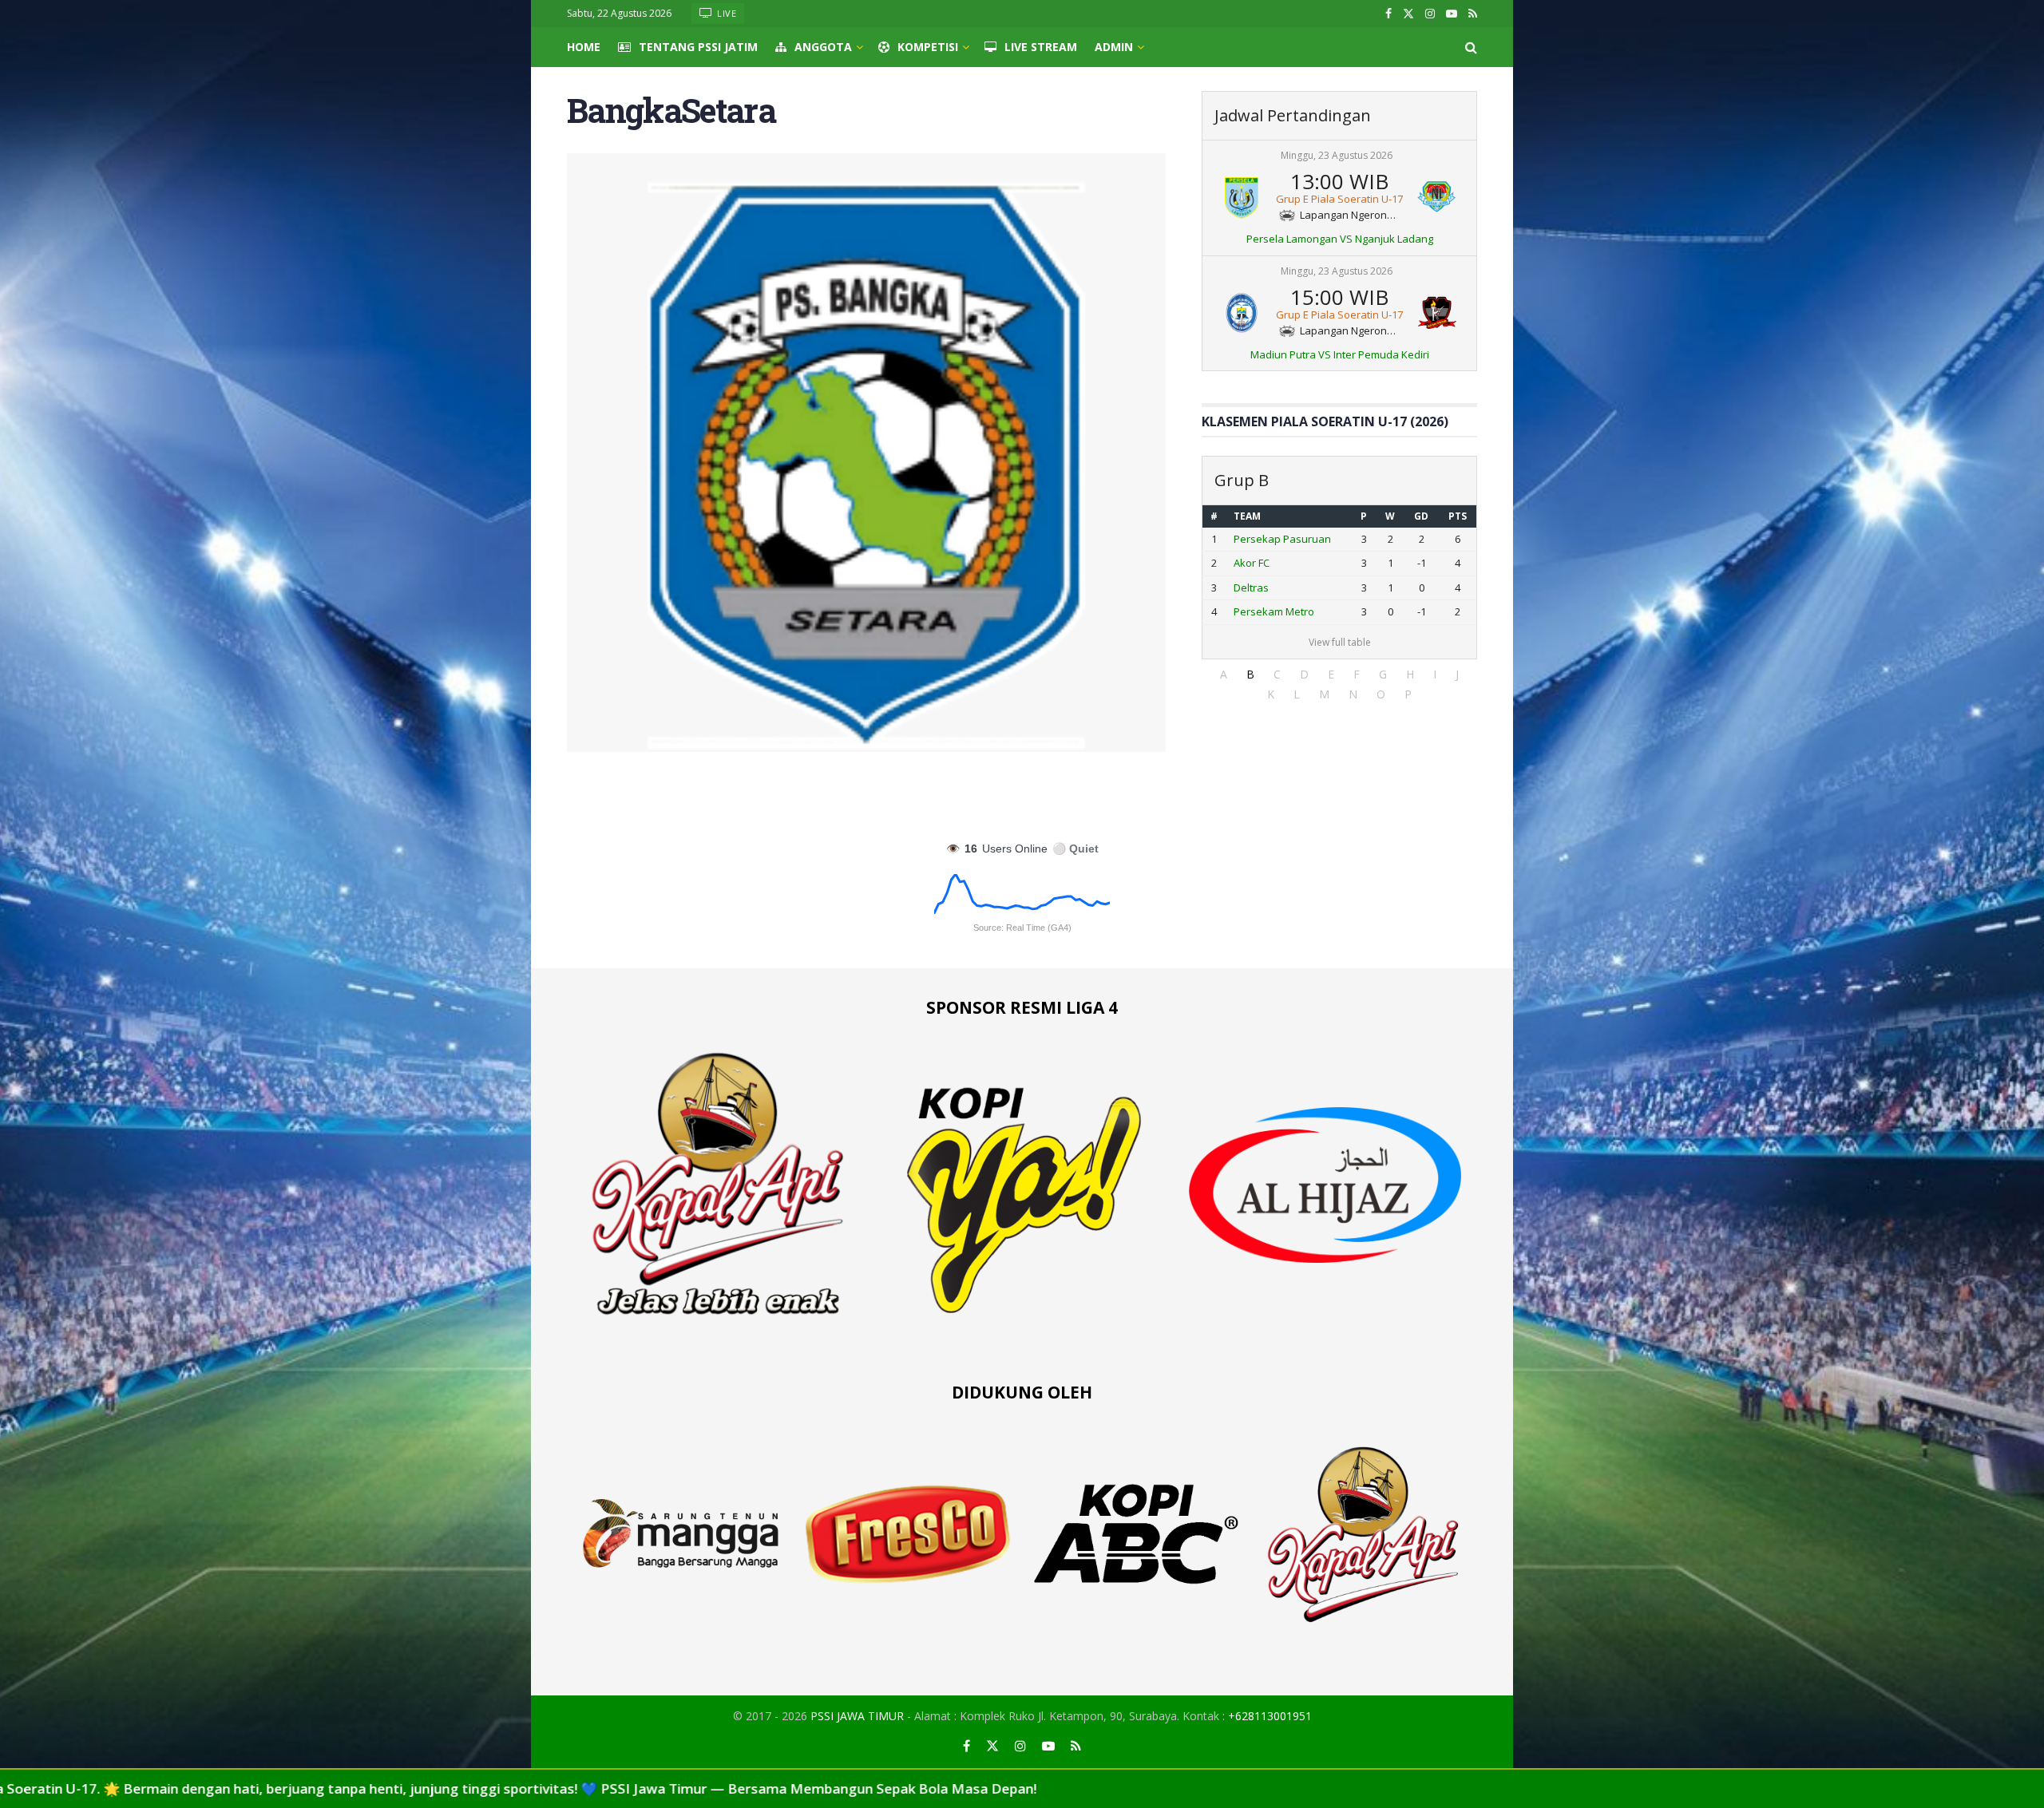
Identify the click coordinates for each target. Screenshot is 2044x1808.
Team (1247, 516)
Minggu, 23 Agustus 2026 (1337, 155)
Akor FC (1252, 563)
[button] (1224, 674)
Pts (1458, 516)
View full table (1340, 642)
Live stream (1041, 47)
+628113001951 (1270, 1716)
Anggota (823, 47)
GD (1421, 516)
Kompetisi (928, 47)
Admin (1114, 47)
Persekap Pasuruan (1282, 539)
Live (726, 13)
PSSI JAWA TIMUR (857, 1716)
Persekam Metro (1274, 611)
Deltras (1251, 588)
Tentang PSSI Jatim (698, 47)
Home (584, 47)
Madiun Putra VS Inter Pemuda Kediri (1340, 354)
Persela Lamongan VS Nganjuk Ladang (1340, 239)
